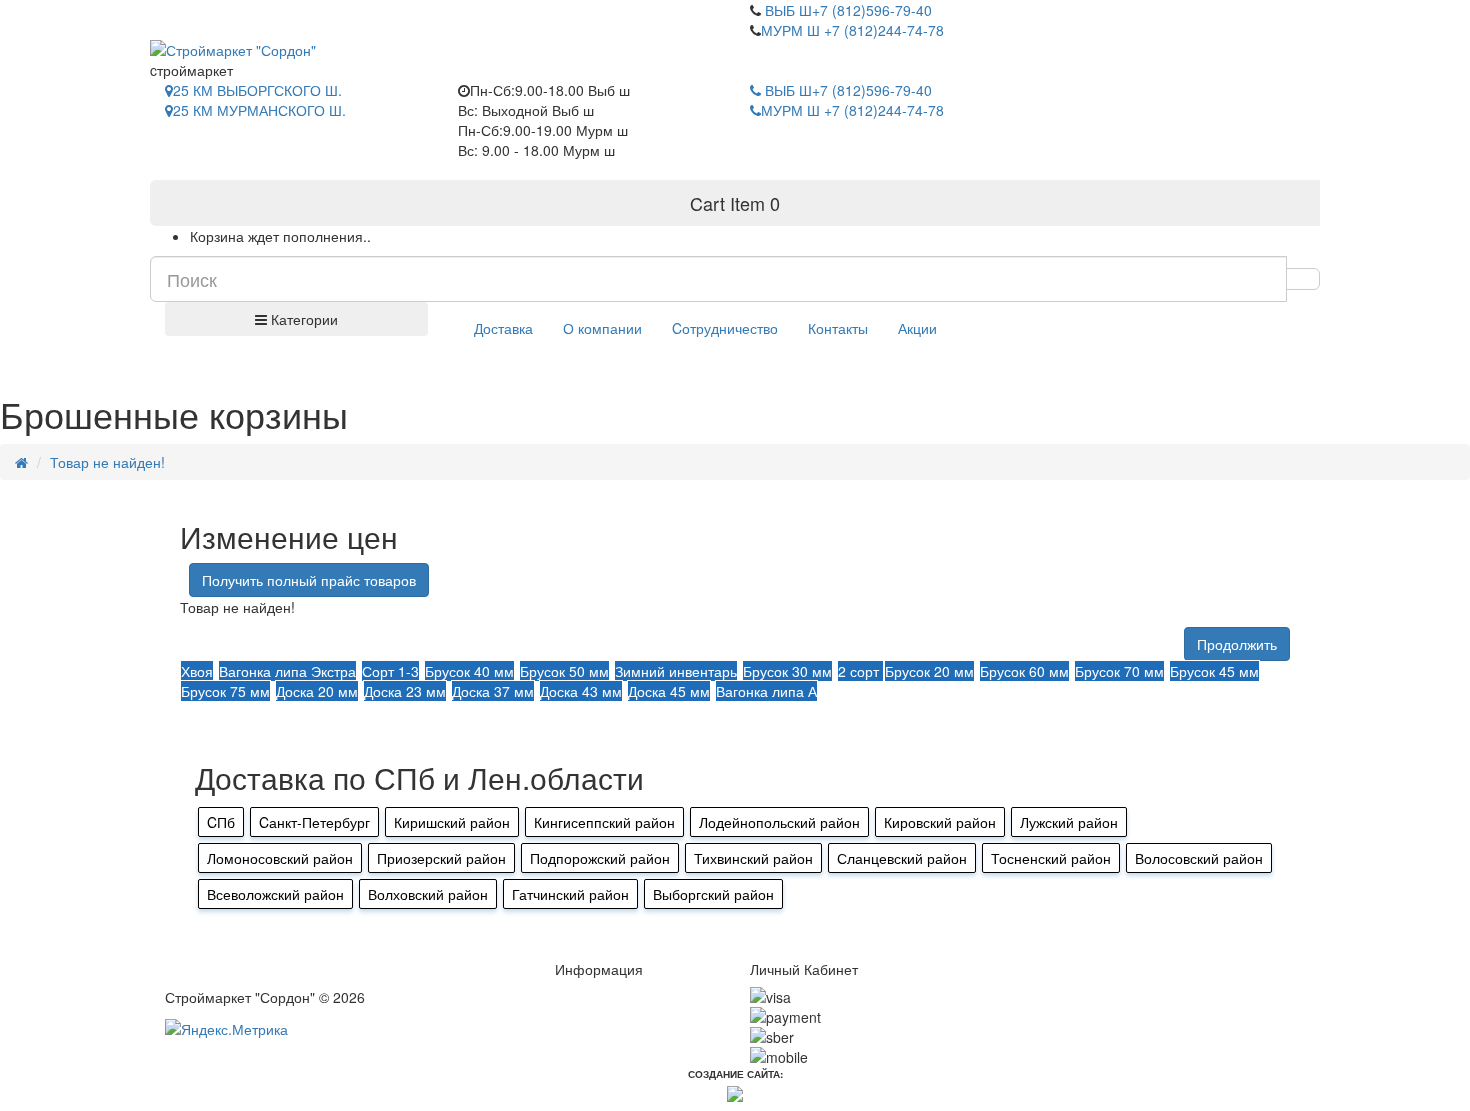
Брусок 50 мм (564, 671)
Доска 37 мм (493, 691)
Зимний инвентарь (676, 671)
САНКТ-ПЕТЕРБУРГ (246, 10)
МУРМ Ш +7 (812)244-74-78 (852, 30)
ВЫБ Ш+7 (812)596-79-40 (846, 10)
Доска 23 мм (405, 691)
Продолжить (1237, 644)
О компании (602, 328)
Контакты (838, 328)
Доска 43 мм (581, 691)
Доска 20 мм (317, 691)
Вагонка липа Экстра (287, 671)
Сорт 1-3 (390, 671)
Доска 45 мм (669, 691)
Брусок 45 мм (1214, 671)
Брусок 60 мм (1024, 671)
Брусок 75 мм (225, 691)
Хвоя (197, 671)
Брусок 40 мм (469, 671)
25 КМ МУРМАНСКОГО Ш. (259, 110)
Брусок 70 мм (1119, 671)
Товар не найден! (107, 462)
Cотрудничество (725, 328)
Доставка (503, 328)
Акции (917, 328)
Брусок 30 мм (787, 671)
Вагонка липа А (766, 691)
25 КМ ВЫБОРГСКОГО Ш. (257, 90)
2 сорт (860, 671)
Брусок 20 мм (929, 671)
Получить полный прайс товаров (309, 580)
